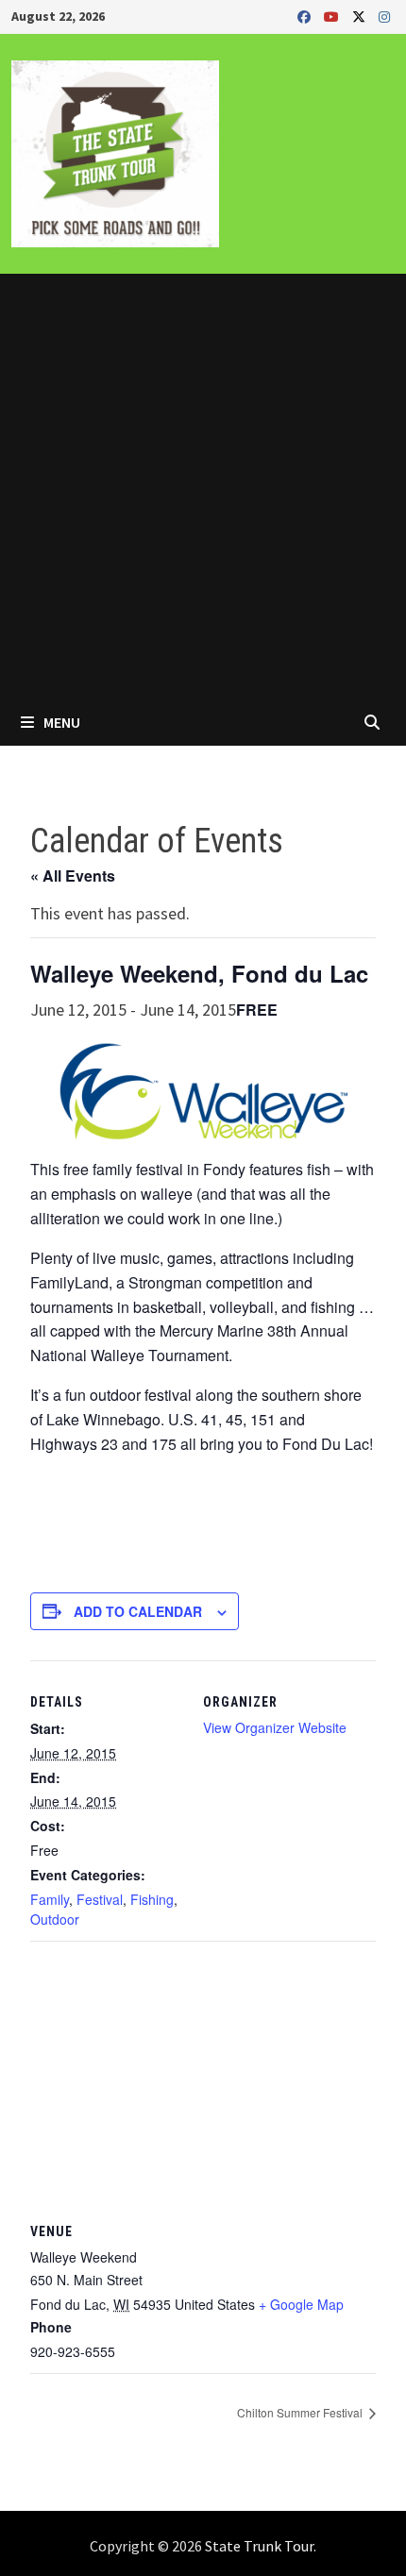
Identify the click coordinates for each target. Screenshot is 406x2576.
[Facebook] (306, 16)
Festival (100, 1899)
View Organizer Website (275, 1727)
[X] (361, 16)
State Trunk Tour (259, 2546)
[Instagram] (384, 16)
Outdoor (55, 1919)
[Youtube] (333, 16)
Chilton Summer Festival (301, 2412)
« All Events (73, 876)
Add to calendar (138, 1611)
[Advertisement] (203, 486)
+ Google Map (301, 2304)
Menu (60, 722)
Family (50, 1899)
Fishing (152, 1899)
